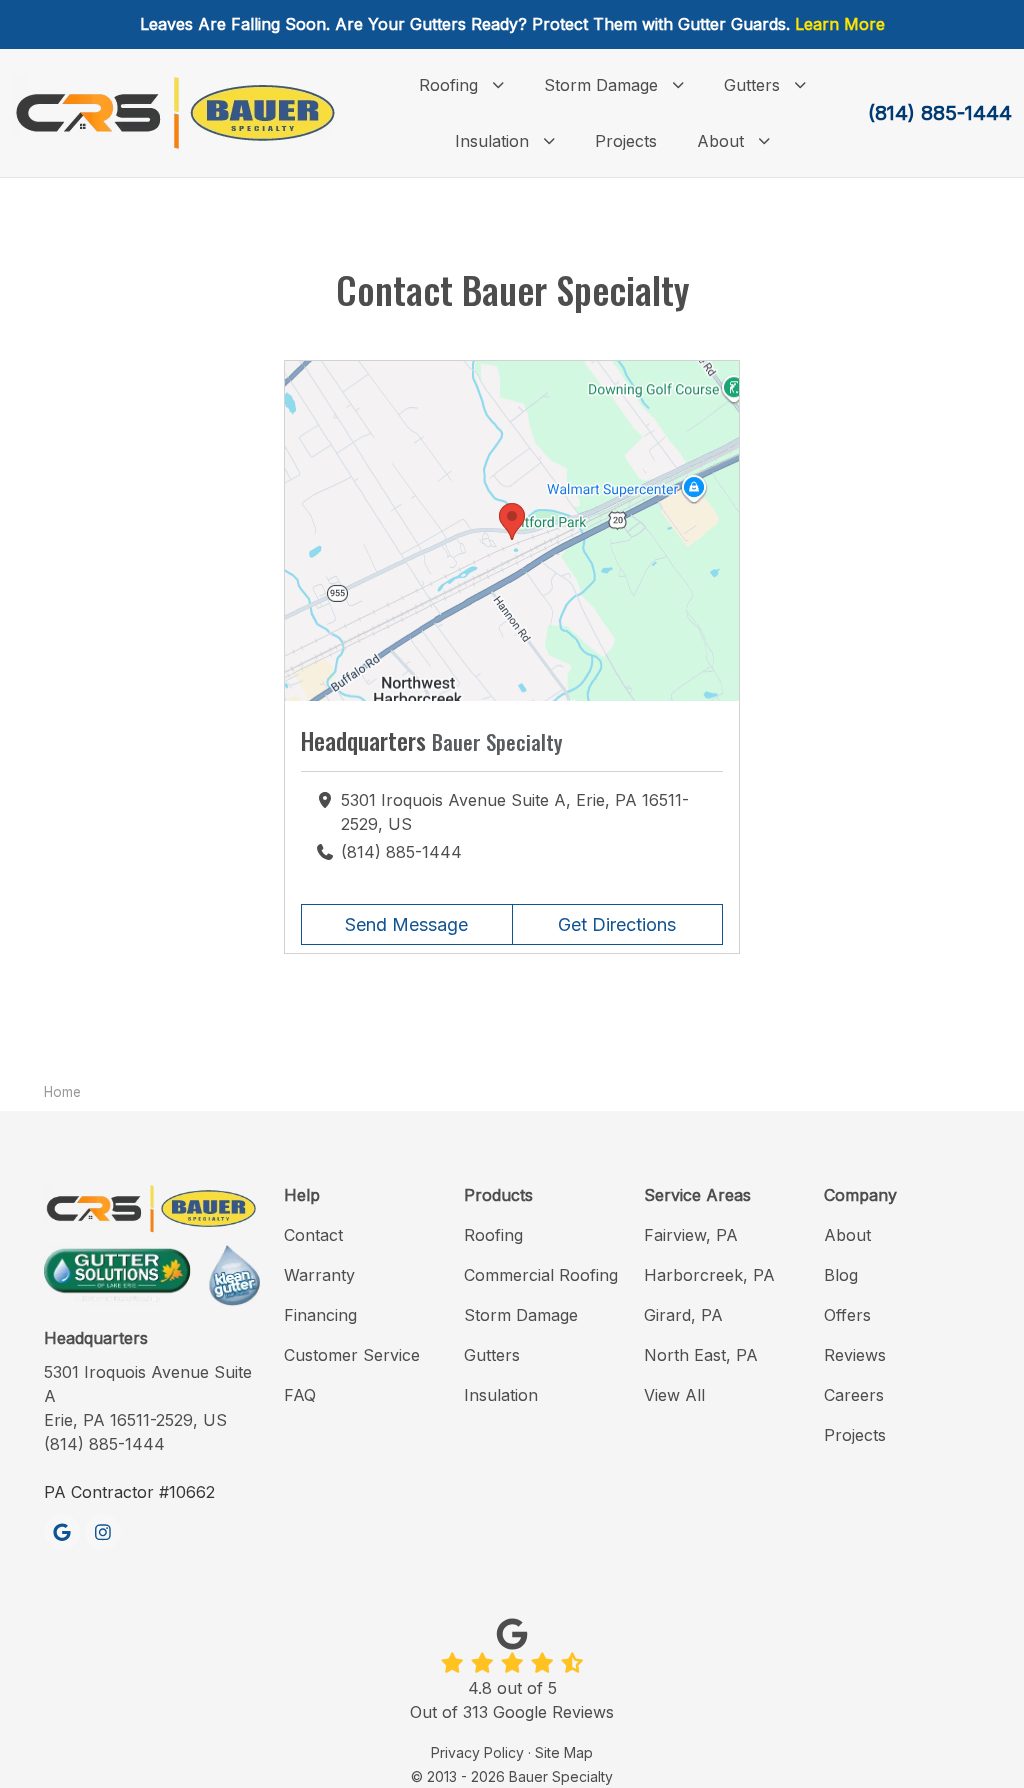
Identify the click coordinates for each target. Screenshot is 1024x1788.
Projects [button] (626, 141)
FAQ (300, 1395)
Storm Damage (521, 1315)
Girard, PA (683, 1315)
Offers (847, 1315)
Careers (854, 1395)
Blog (841, 1275)
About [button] (720, 141)
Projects (855, 1435)
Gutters (492, 1355)
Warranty (319, 1275)
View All (674, 1395)
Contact (313, 1235)
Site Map (564, 1752)
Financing (320, 1315)
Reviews (855, 1355)
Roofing (493, 1235)
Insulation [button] (492, 141)
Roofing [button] (448, 85)
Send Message (406, 924)
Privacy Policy (477, 1752)
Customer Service (352, 1355)
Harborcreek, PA (709, 1275)
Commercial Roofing (541, 1275)
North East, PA (701, 1355)
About (847, 1235)
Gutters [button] (752, 85)
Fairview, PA (691, 1235)
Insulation (501, 1395)
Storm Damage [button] (601, 85)
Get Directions (617, 924)
